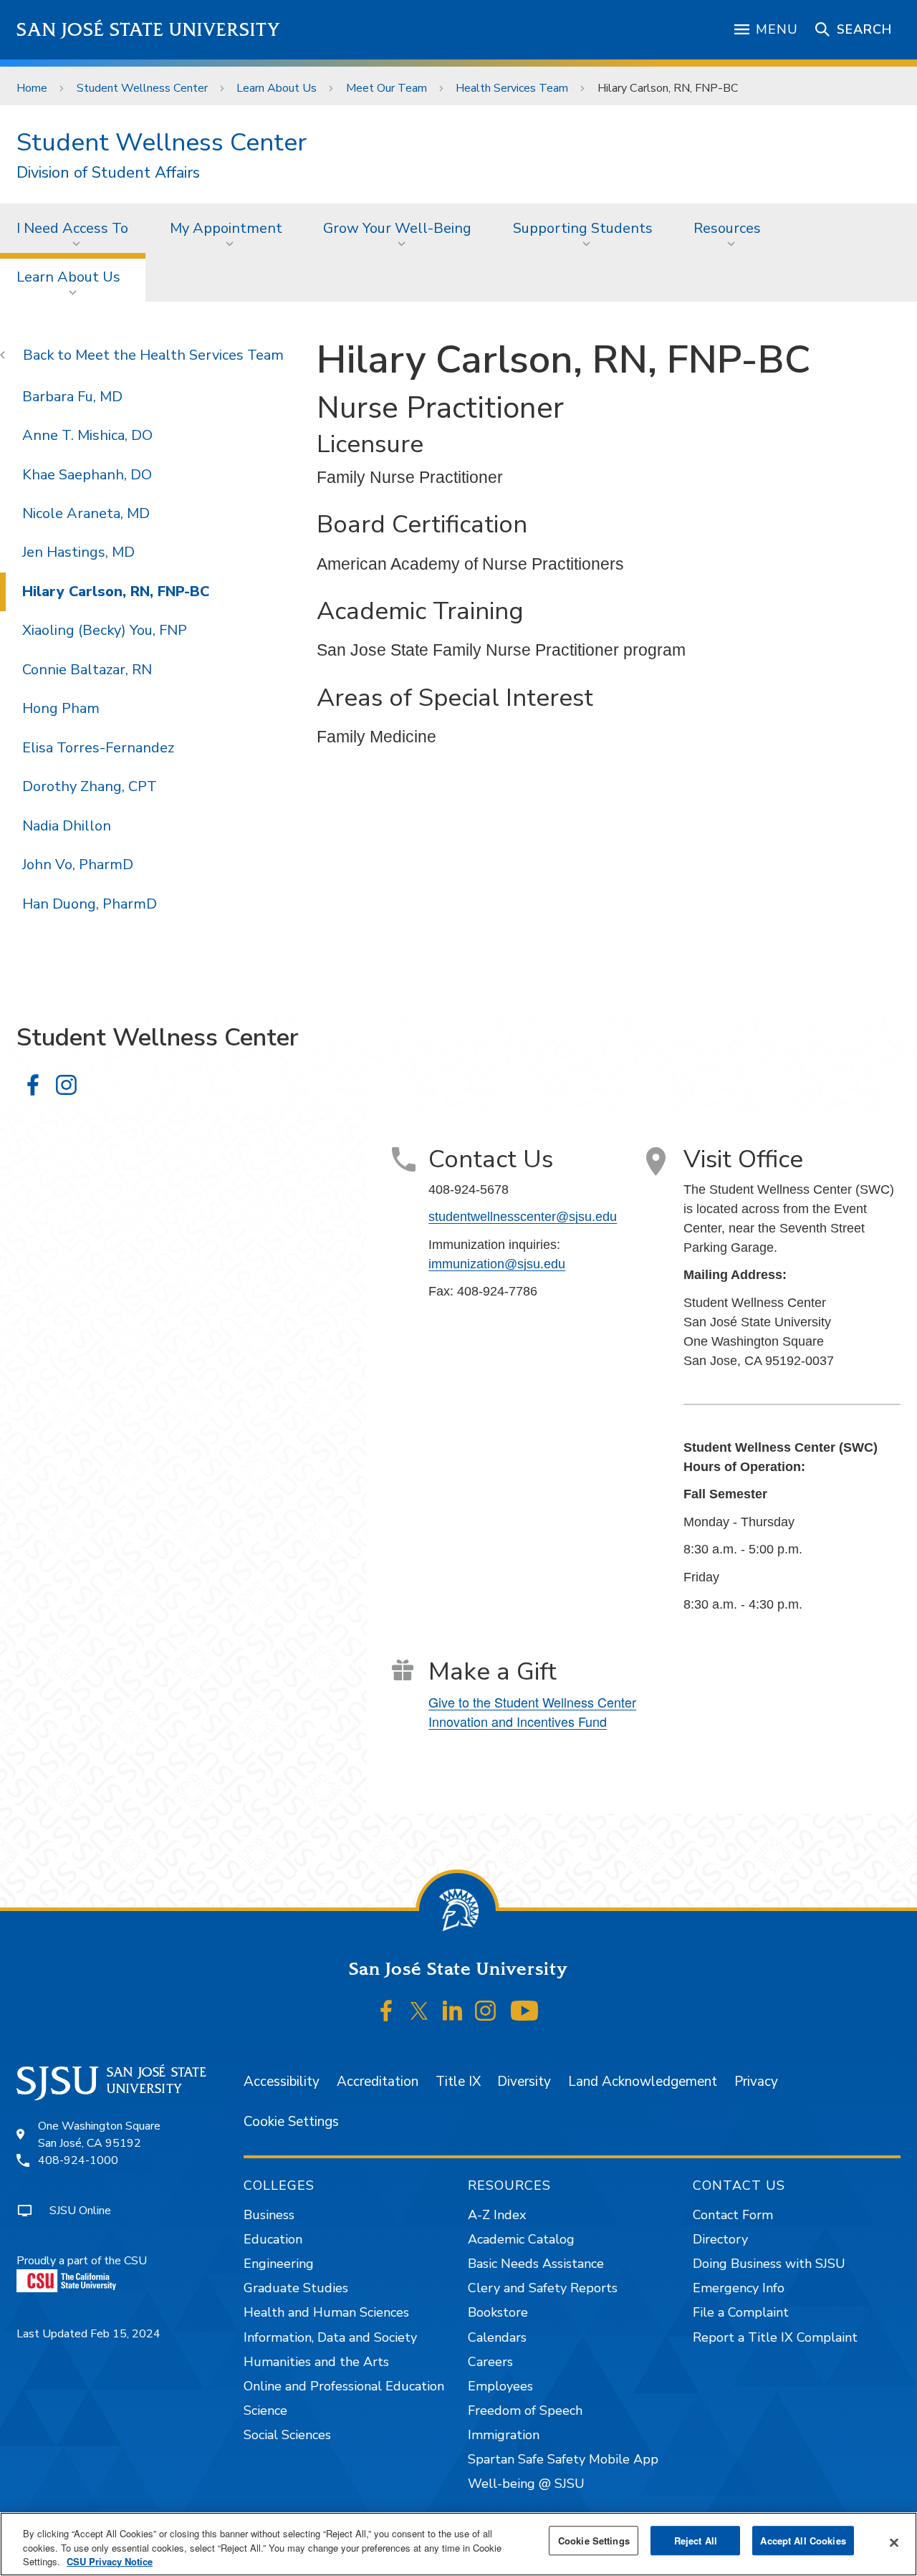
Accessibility (282, 2082)
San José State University (149, 30)
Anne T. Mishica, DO (87, 435)
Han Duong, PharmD (90, 904)
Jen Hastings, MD (78, 552)
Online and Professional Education (344, 2386)
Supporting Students (583, 228)
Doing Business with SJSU (769, 2264)
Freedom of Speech (525, 2410)
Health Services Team (512, 88)
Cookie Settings (291, 2122)
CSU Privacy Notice (110, 2561)
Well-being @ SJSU (526, 2484)
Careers (490, 2362)
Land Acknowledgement (643, 2082)
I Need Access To (72, 228)
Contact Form (733, 2215)
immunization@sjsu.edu (497, 1264)
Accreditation (378, 2082)
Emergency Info (739, 2288)
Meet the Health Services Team (179, 355)
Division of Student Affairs (108, 173)
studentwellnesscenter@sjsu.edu (523, 1217)
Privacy (756, 2082)
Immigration (504, 2435)
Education (273, 2239)
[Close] (894, 2542)
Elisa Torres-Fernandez (98, 748)
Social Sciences (287, 2435)
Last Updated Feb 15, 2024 (88, 2334)
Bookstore (498, 2312)
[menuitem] (77, 228)
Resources (727, 228)
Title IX (458, 2082)
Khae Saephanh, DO (87, 475)
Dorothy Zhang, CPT (90, 786)
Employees (500, 2386)
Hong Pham (61, 708)
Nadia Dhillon (67, 826)
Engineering (279, 2264)
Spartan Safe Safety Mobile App (563, 2459)
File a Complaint (741, 2312)
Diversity (524, 2082)
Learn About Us (277, 88)
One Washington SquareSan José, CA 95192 (99, 2135)
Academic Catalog (521, 2239)
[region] (458, 2544)
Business (269, 2215)
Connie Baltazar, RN (87, 670)
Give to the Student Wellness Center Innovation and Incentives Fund (532, 1711)
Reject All (696, 2541)
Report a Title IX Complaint (775, 2337)
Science (265, 2410)
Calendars (497, 2337)
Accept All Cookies (803, 2541)
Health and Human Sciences (326, 2312)
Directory (720, 2239)
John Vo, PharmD (78, 865)
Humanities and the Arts (316, 2362)
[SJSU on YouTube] (524, 2011)
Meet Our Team (387, 88)
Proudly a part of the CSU (82, 2261)
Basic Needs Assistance (536, 2264)
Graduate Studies (296, 2288)
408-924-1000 (78, 2160)
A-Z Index (497, 2215)
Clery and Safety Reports (543, 2288)
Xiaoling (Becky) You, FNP (105, 630)
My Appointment (226, 228)
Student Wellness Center (142, 88)
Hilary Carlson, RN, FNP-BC (116, 592)
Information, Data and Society (330, 2337)
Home (32, 88)
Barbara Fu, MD (72, 397)
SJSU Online (80, 2211)
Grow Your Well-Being (397, 228)
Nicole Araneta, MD (86, 513)
